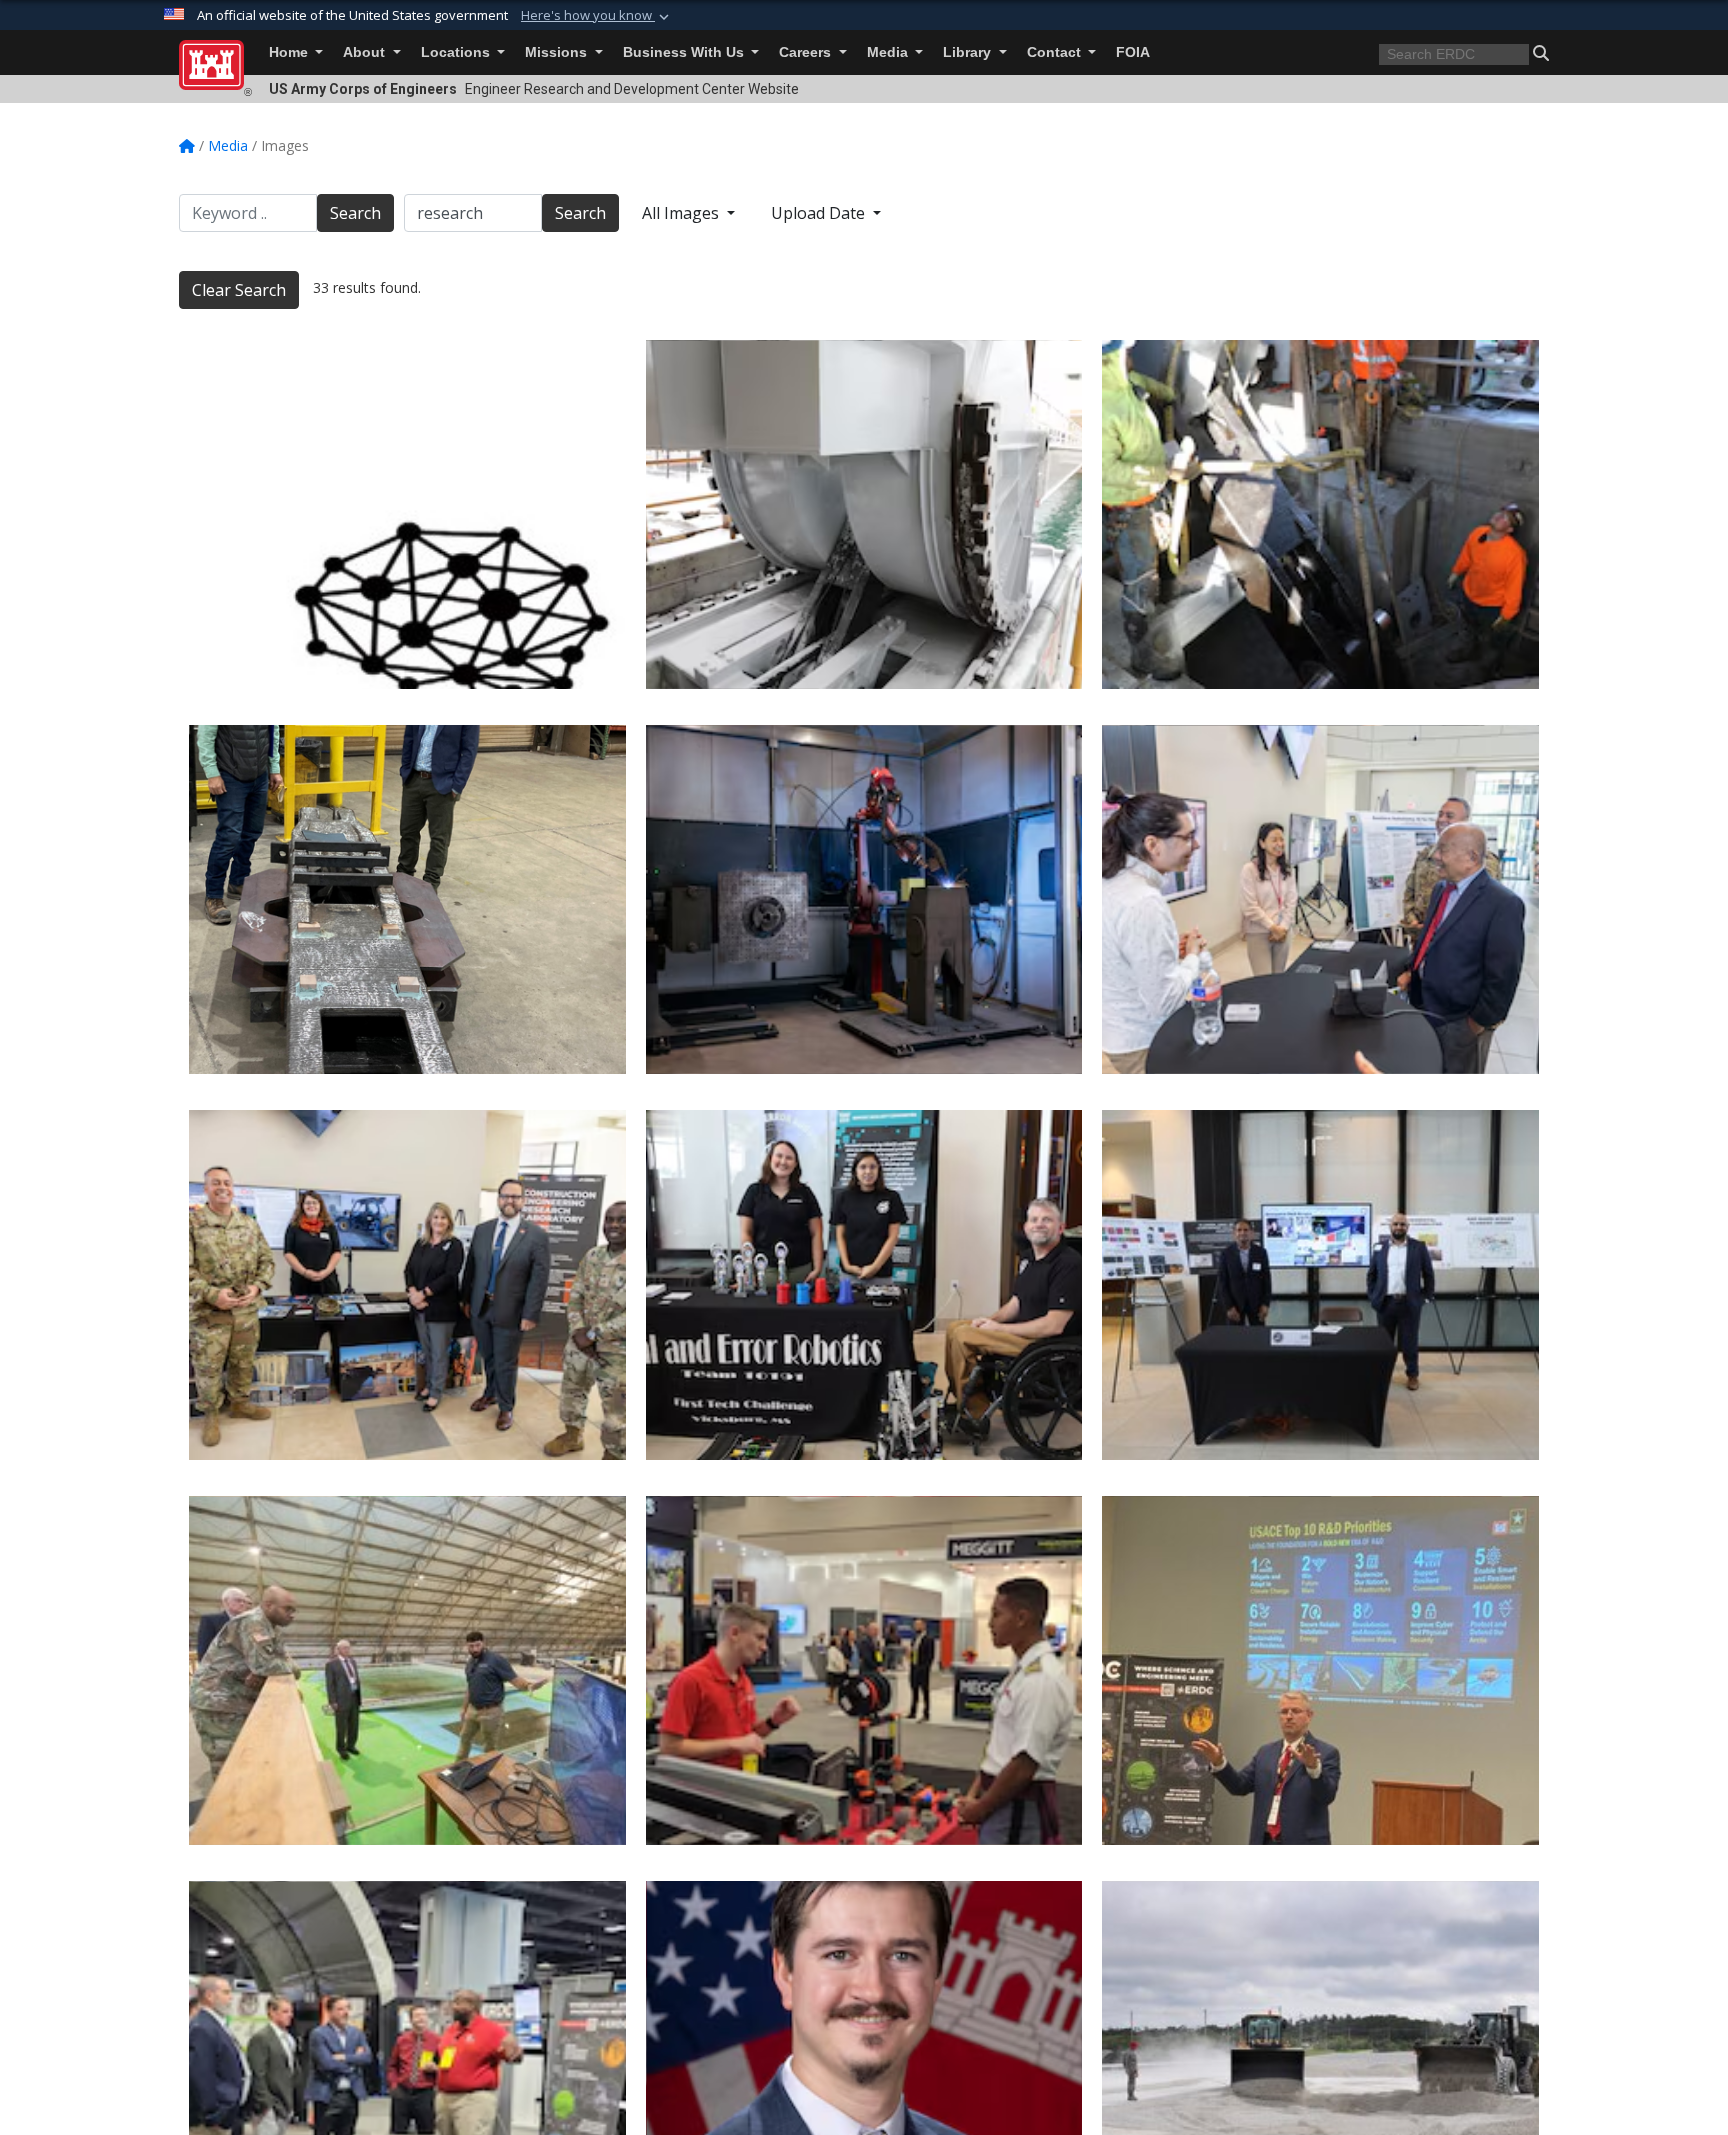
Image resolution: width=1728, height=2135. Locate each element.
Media (889, 52)
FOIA (1133, 52)
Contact (1056, 52)
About (366, 52)
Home (290, 52)
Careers (807, 52)
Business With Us (685, 52)
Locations (457, 52)
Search (355, 213)
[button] (597, 16)
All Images (682, 213)
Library (969, 52)
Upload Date (820, 213)
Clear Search (239, 290)
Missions (558, 52)
